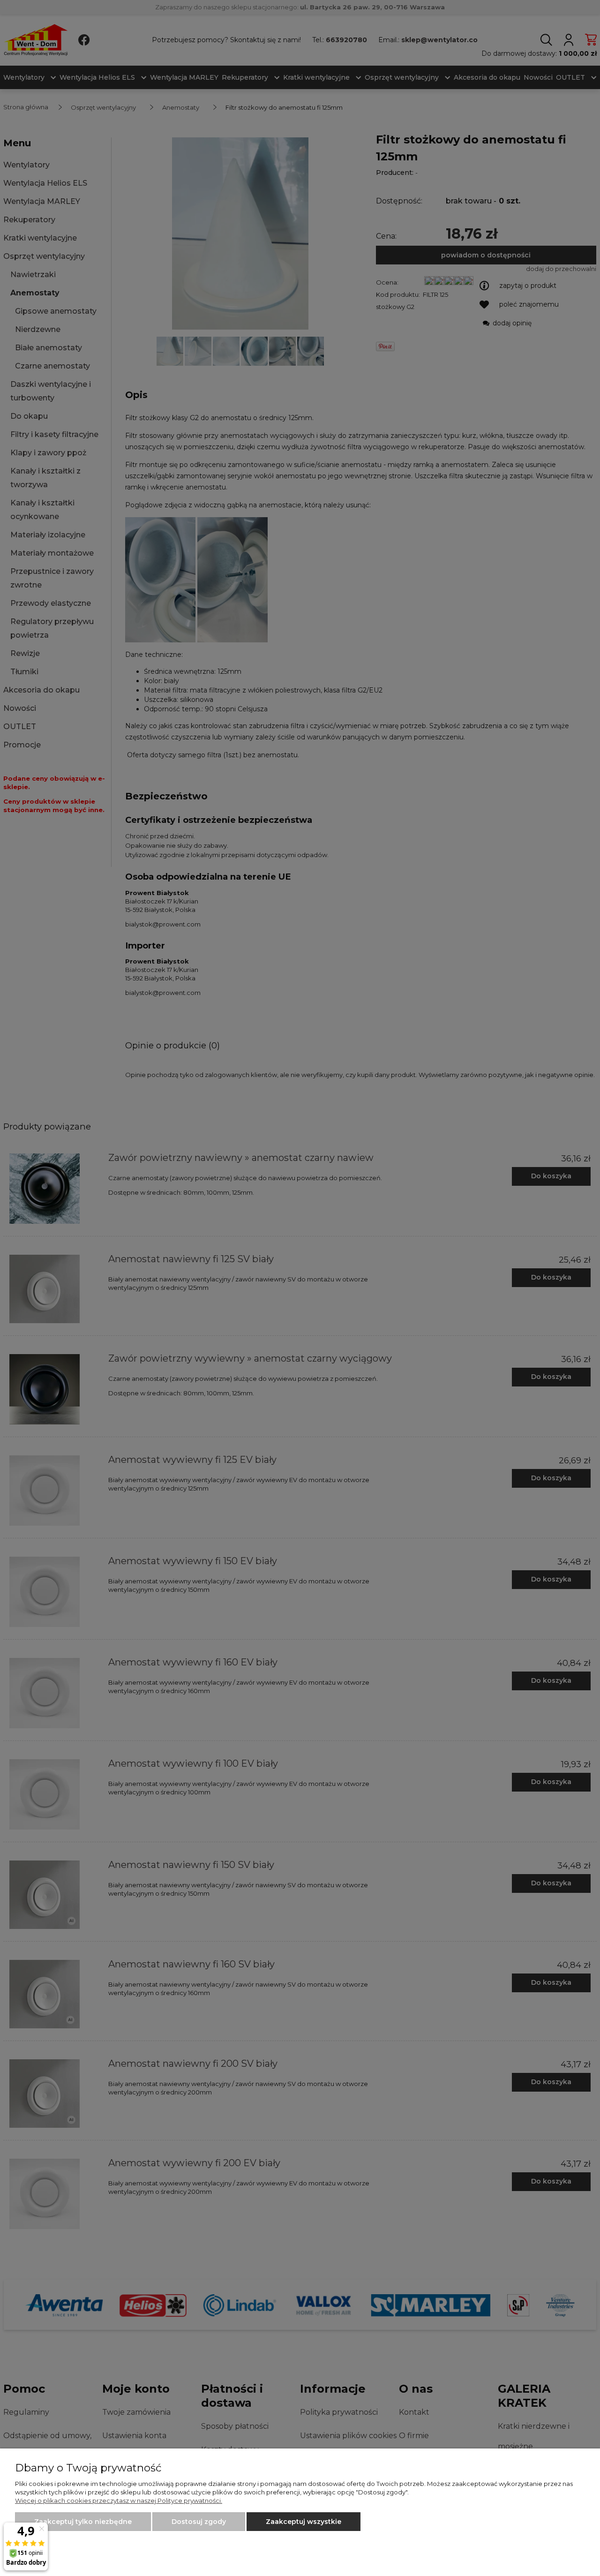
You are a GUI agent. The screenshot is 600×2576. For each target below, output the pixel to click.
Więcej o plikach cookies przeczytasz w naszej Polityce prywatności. (119, 2501)
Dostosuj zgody (199, 2522)
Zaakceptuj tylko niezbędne (83, 2522)
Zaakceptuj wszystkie (304, 2522)
